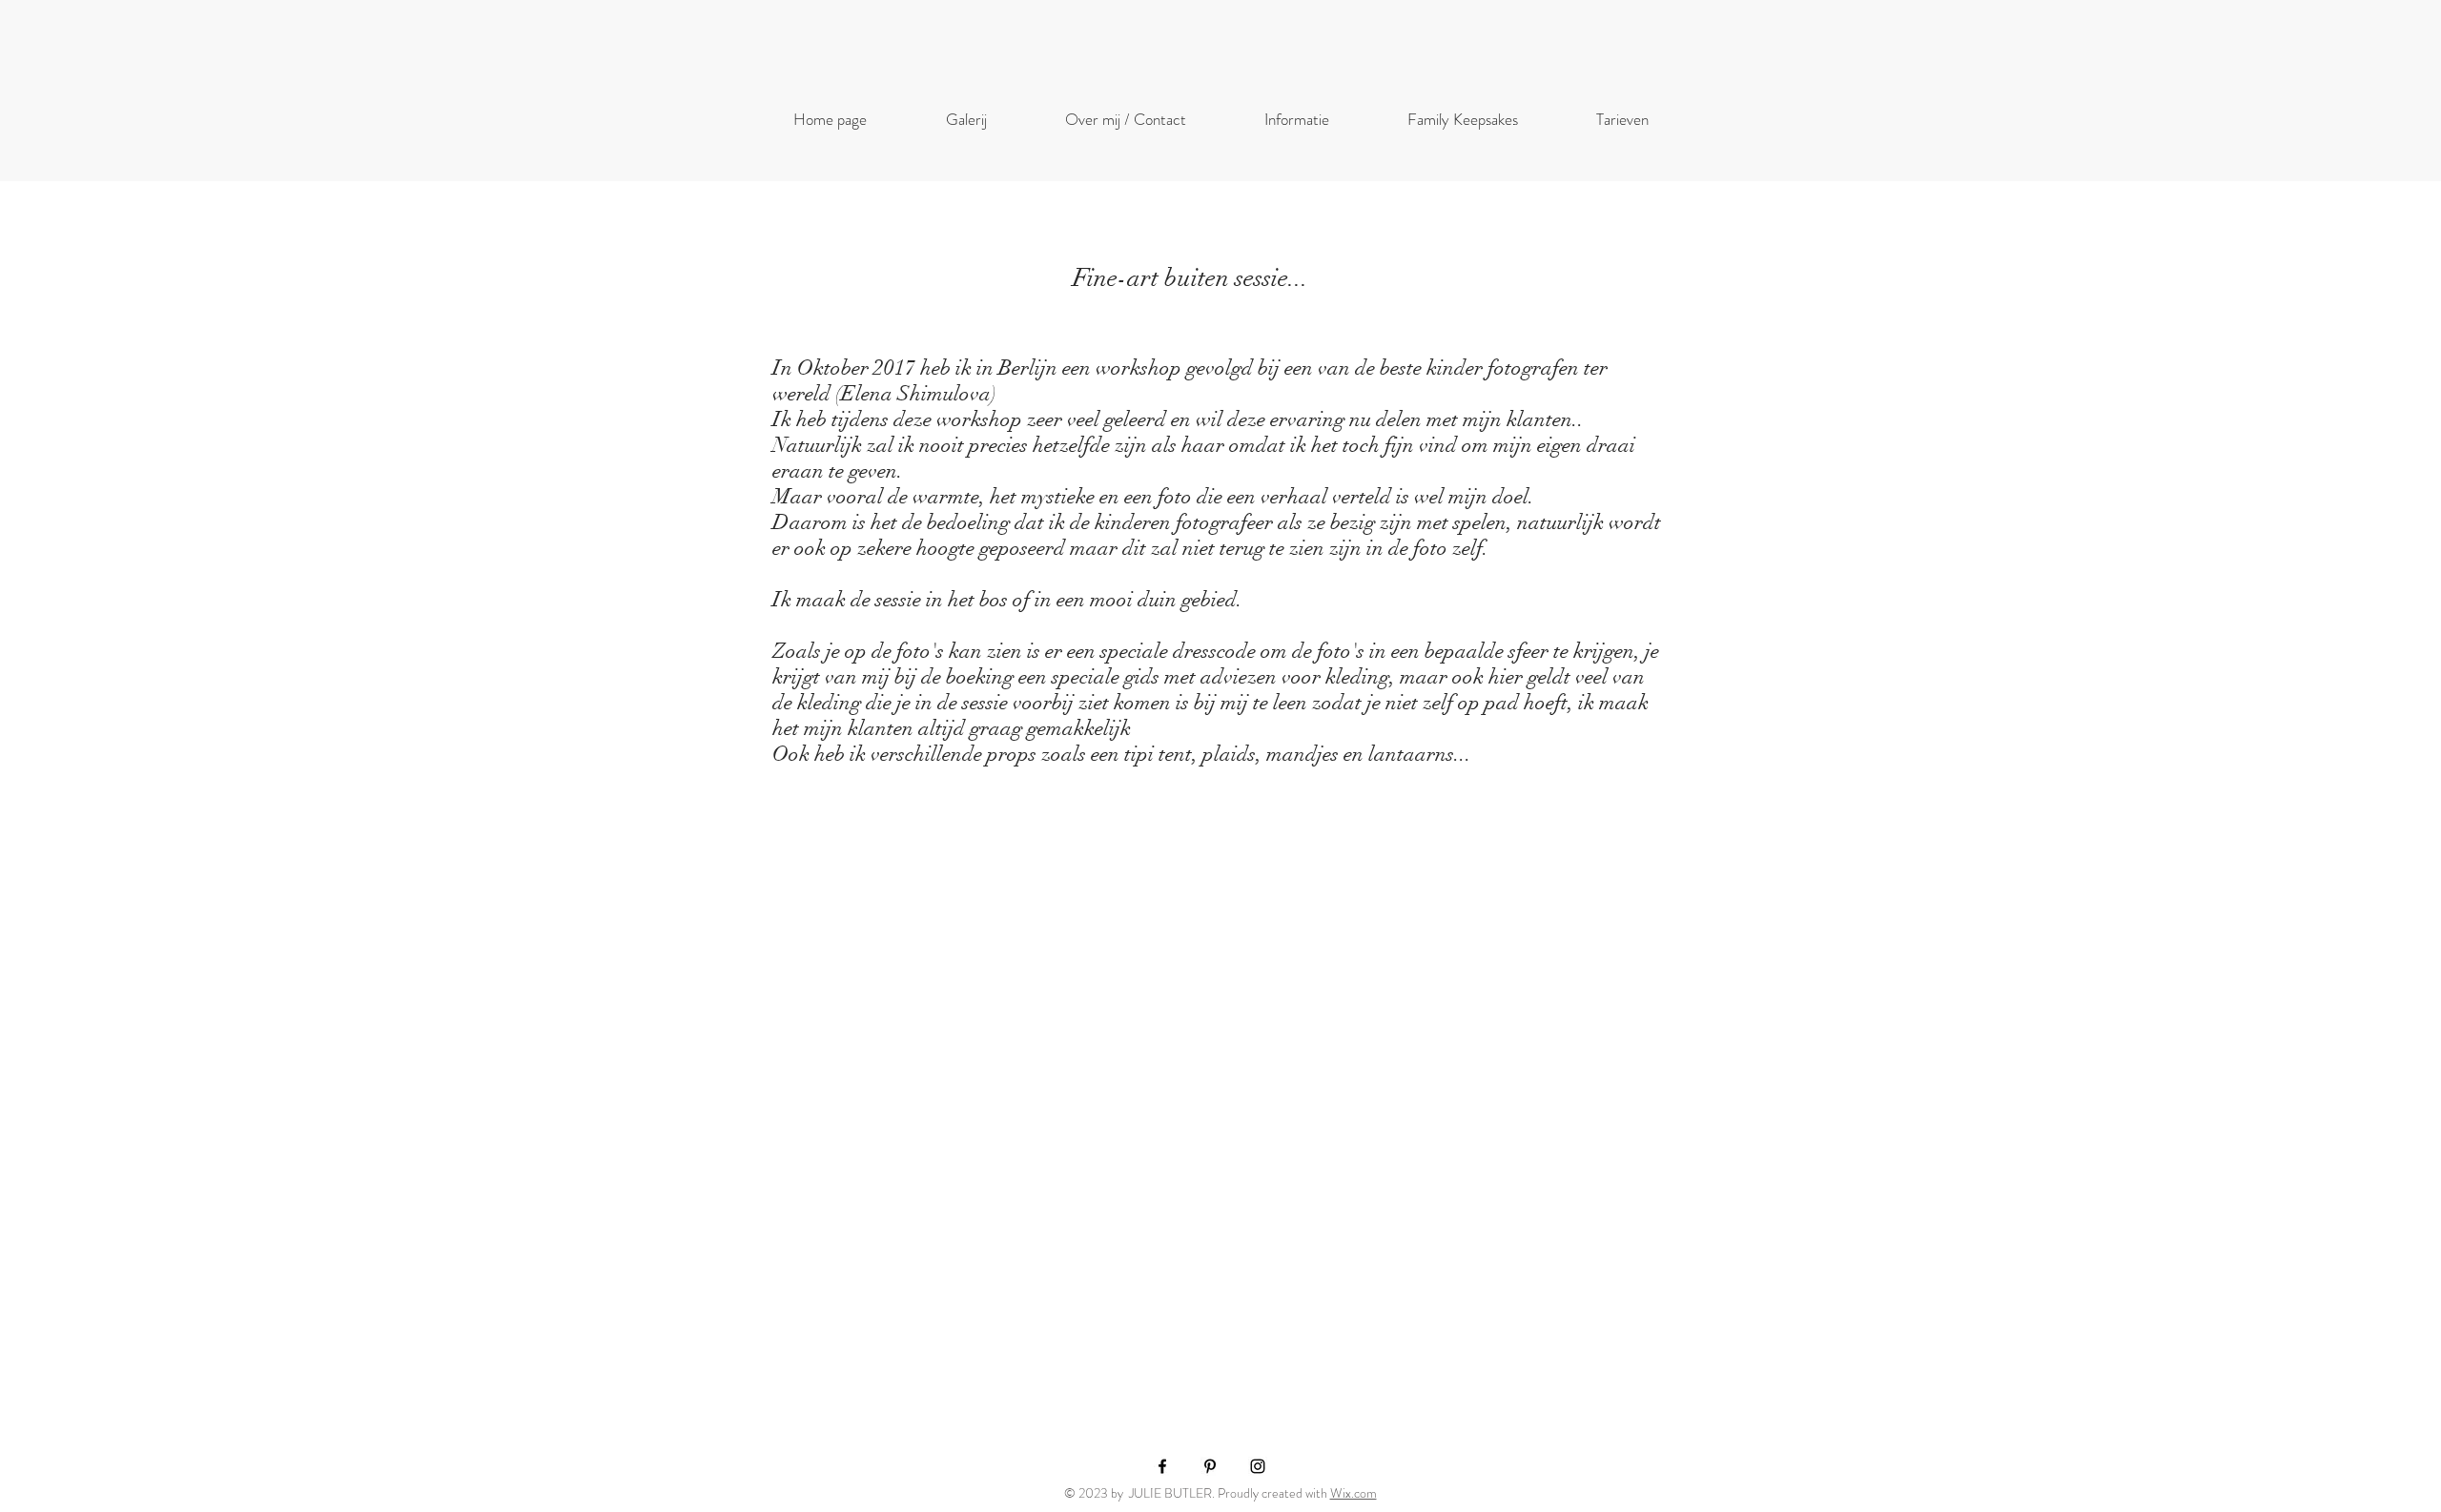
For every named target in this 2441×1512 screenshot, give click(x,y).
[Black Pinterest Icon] (1210, 1466)
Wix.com (1354, 1493)
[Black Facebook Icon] (1162, 1466)
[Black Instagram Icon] (1258, 1466)
